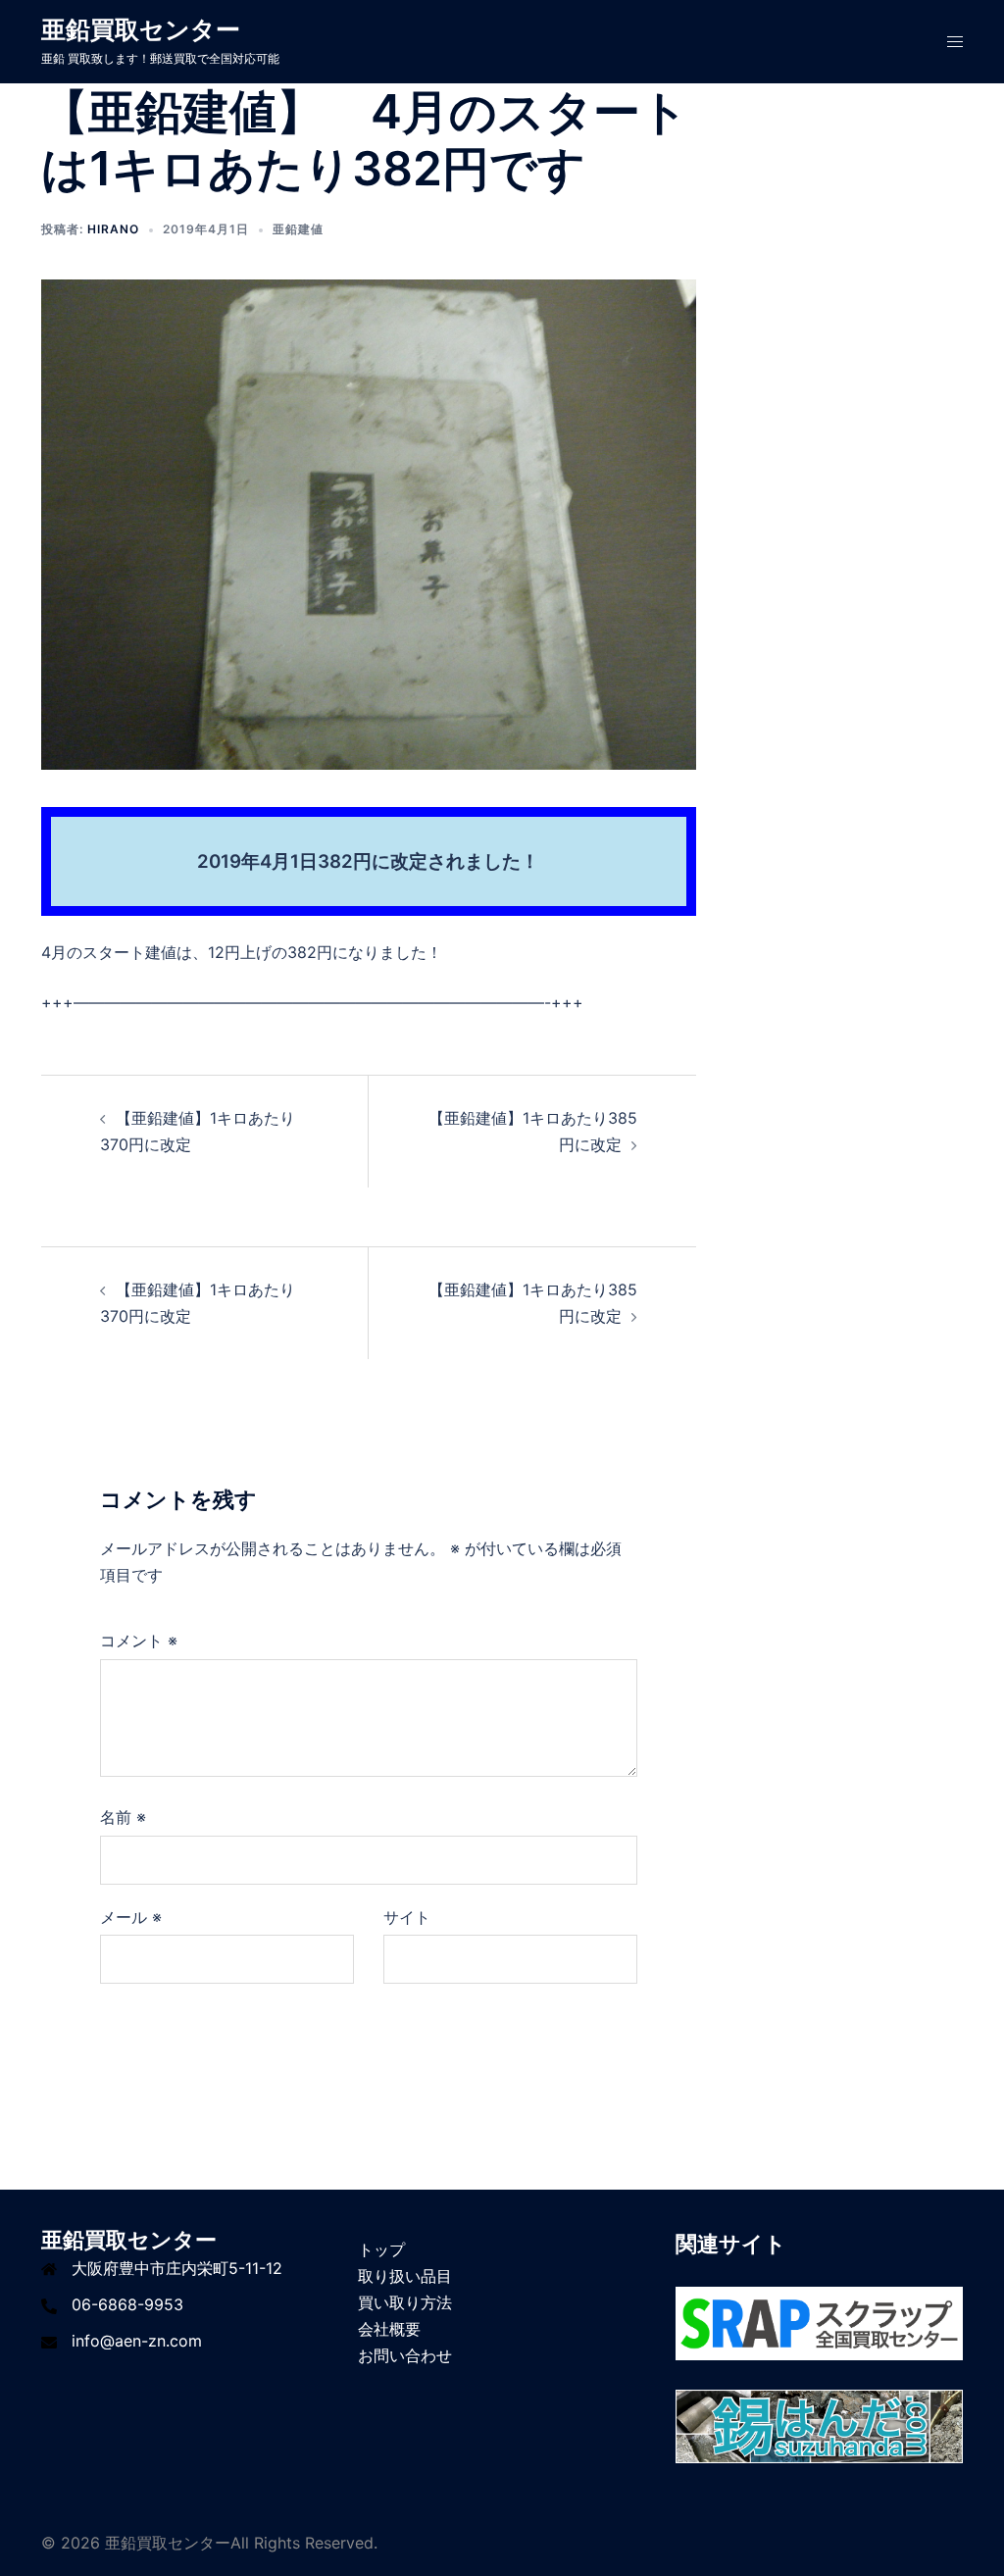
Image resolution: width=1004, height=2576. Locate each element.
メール (131, 1917)
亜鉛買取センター (141, 29)
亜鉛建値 (298, 229)
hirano (113, 229)
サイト (407, 1917)
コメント (139, 1641)
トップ (381, 2249)
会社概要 (389, 2329)
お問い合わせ (405, 2355)
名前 (123, 1817)
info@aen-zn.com (137, 2341)
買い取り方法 (405, 2302)
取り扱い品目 (405, 2276)
